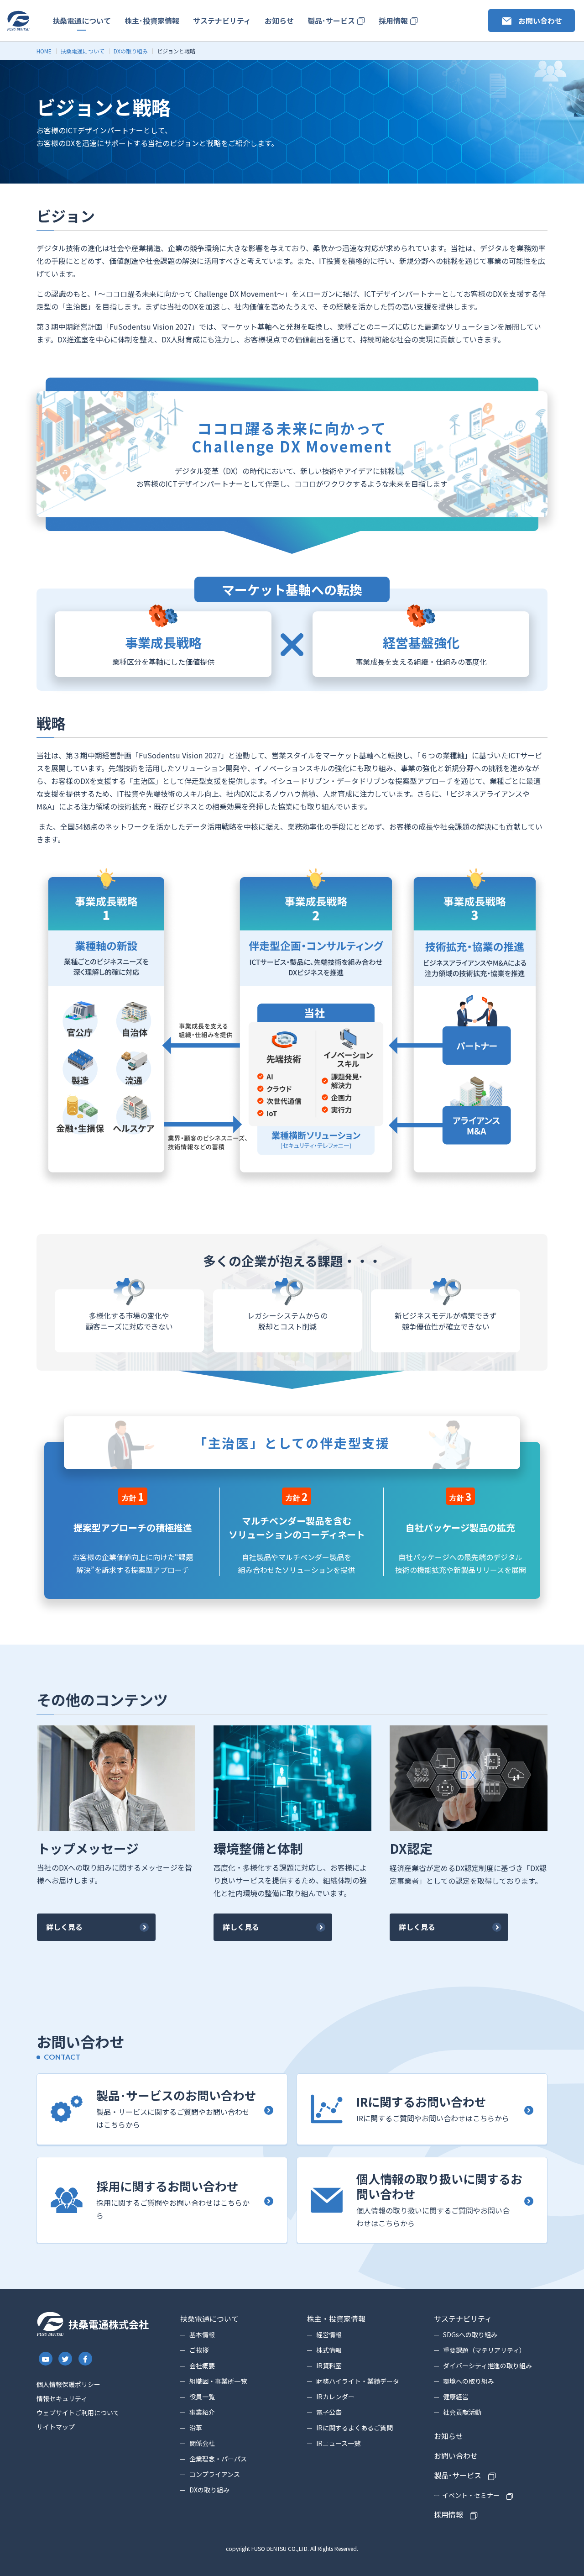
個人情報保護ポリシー (68, 2384)
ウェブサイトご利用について (78, 2413)
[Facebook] (85, 2359)
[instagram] (46, 2359)
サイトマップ (56, 2427)
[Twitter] (66, 2359)
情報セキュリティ (62, 2398)
